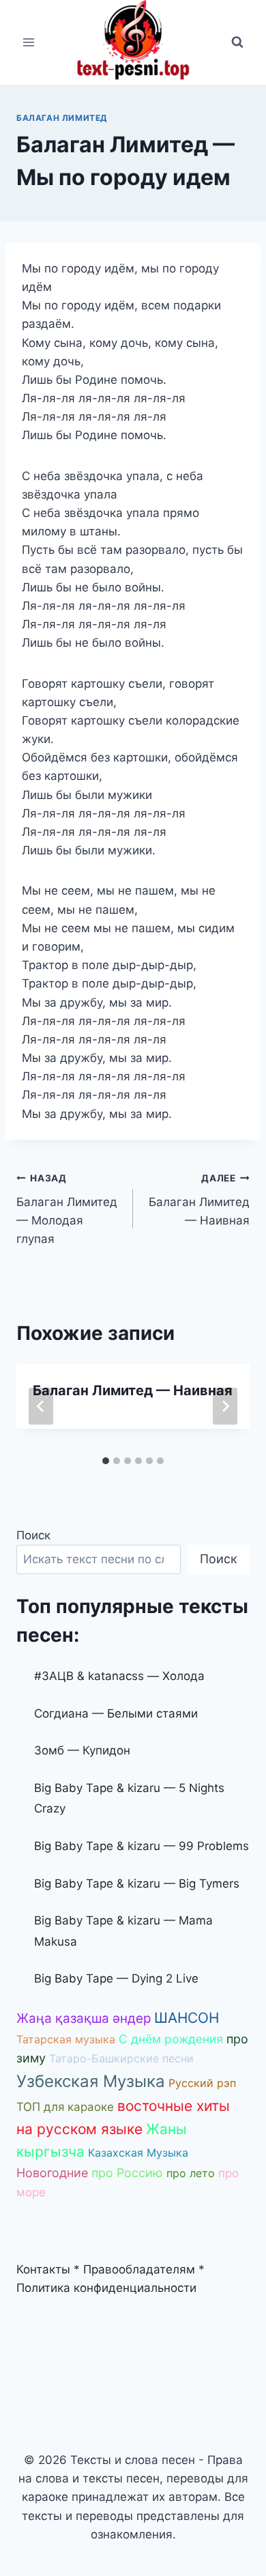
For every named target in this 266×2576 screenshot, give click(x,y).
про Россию (127, 2173)
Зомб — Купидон (82, 1750)
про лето (191, 2173)
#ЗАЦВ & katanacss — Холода (119, 1676)
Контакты (43, 2269)
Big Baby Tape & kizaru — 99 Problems (142, 1846)
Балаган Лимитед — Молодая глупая (67, 1209)
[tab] (106, 1461)
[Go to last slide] (41, 1406)
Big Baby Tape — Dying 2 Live (116, 1978)
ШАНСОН (187, 2018)
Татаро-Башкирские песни (121, 2058)
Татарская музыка (66, 2039)
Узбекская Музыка (91, 2081)
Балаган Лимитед (62, 118)
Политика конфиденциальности (106, 2288)
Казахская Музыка (138, 2153)
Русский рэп (202, 2083)
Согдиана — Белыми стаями (116, 1713)
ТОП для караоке (65, 2107)
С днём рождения (171, 2039)
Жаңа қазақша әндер (84, 2018)
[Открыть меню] (29, 42)
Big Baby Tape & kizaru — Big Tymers (137, 1884)
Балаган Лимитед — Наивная (199, 1200)
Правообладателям (139, 2269)
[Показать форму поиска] (237, 42)
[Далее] (225, 1406)
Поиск (33, 1535)
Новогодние (52, 2173)
